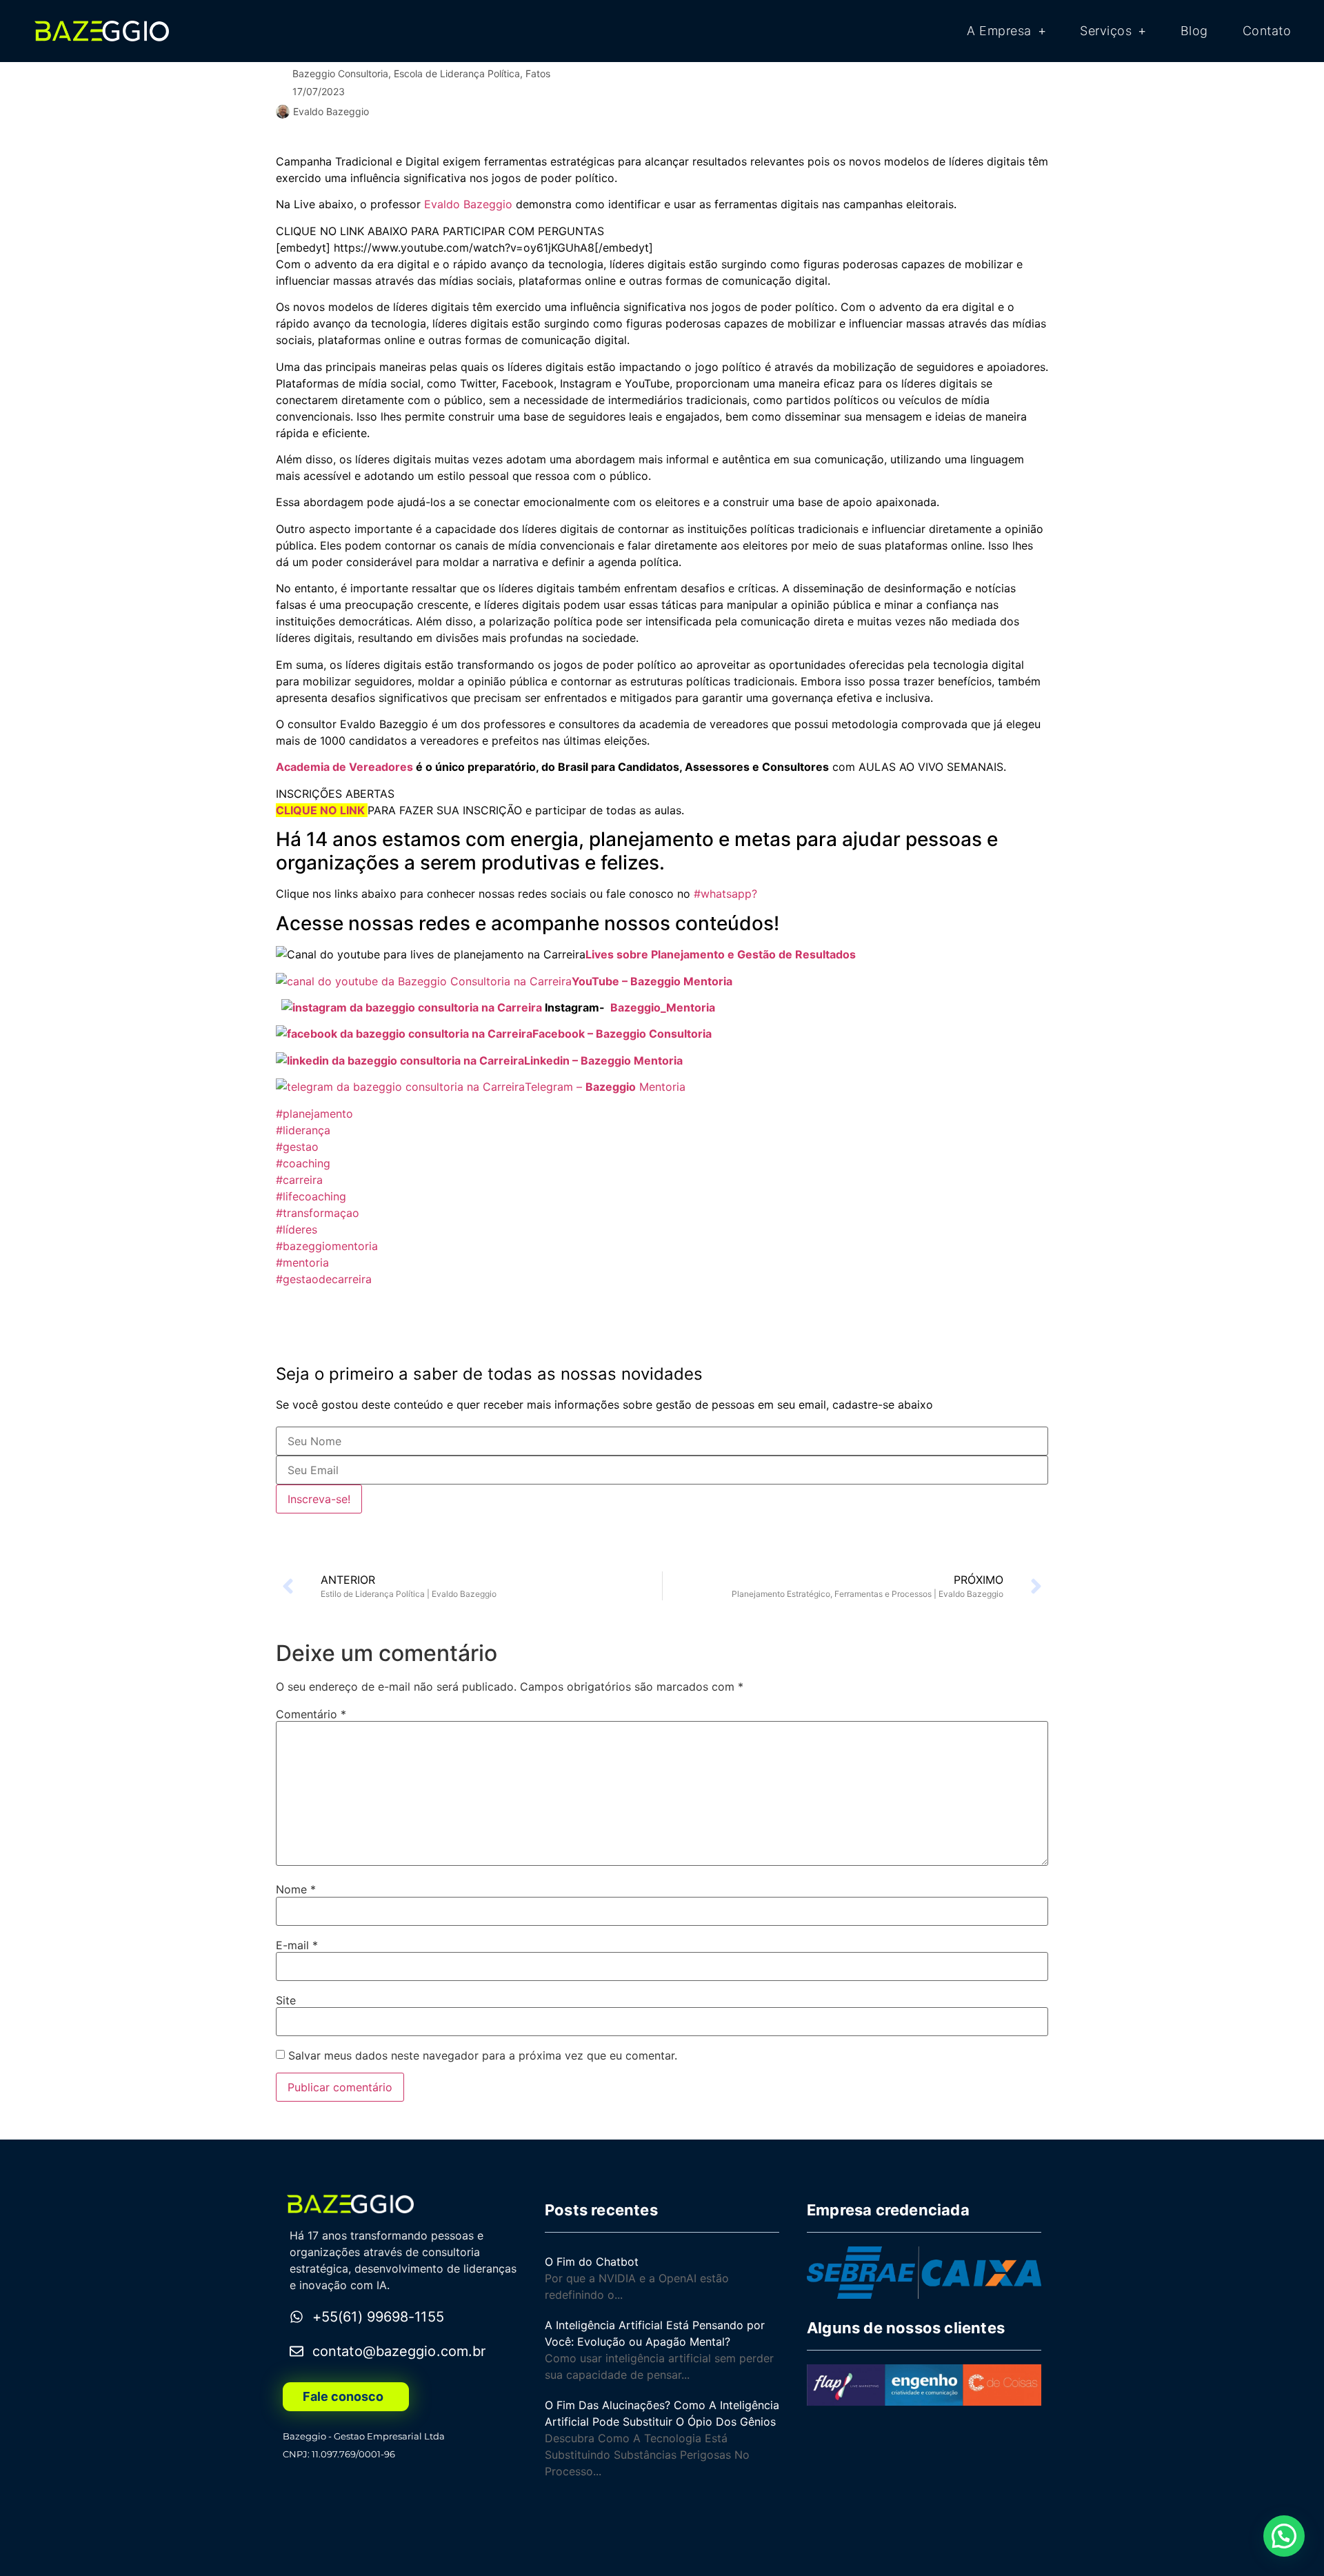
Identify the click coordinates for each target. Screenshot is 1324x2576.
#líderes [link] (297, 1229)
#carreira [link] (299, 1180)
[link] (468, 204)
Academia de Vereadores (344, 767)
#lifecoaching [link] (311, 1196)
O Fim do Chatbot (592, 2262)
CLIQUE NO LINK (320, 810)
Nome (296, 1889)
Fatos (538, 73)
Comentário (311, 1714)
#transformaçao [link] (318, 1213)
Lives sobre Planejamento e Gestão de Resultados (721, 954)
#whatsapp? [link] (725, 894)
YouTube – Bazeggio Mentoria (653, 981)
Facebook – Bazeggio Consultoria (623, 1034)
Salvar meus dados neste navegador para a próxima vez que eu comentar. (483, 2055)
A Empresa (999, 31)
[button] (1284, 2536)
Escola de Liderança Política (457, 73)
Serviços (1106, 31)
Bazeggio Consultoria (340, 73)
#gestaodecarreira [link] (324, 1279)
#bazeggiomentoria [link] (327, 1246)
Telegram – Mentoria (605, 1087)
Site (286, 2000)
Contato (1267, 31)
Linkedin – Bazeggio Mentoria (606, 1060)
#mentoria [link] (302, 1262)
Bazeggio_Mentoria (663, 1007)
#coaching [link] (303, 1163)
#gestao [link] (297, 1147)
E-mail (297, 1945)
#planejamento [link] (314, 1114)
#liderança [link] (303, 1130)
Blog (1194, 31)
